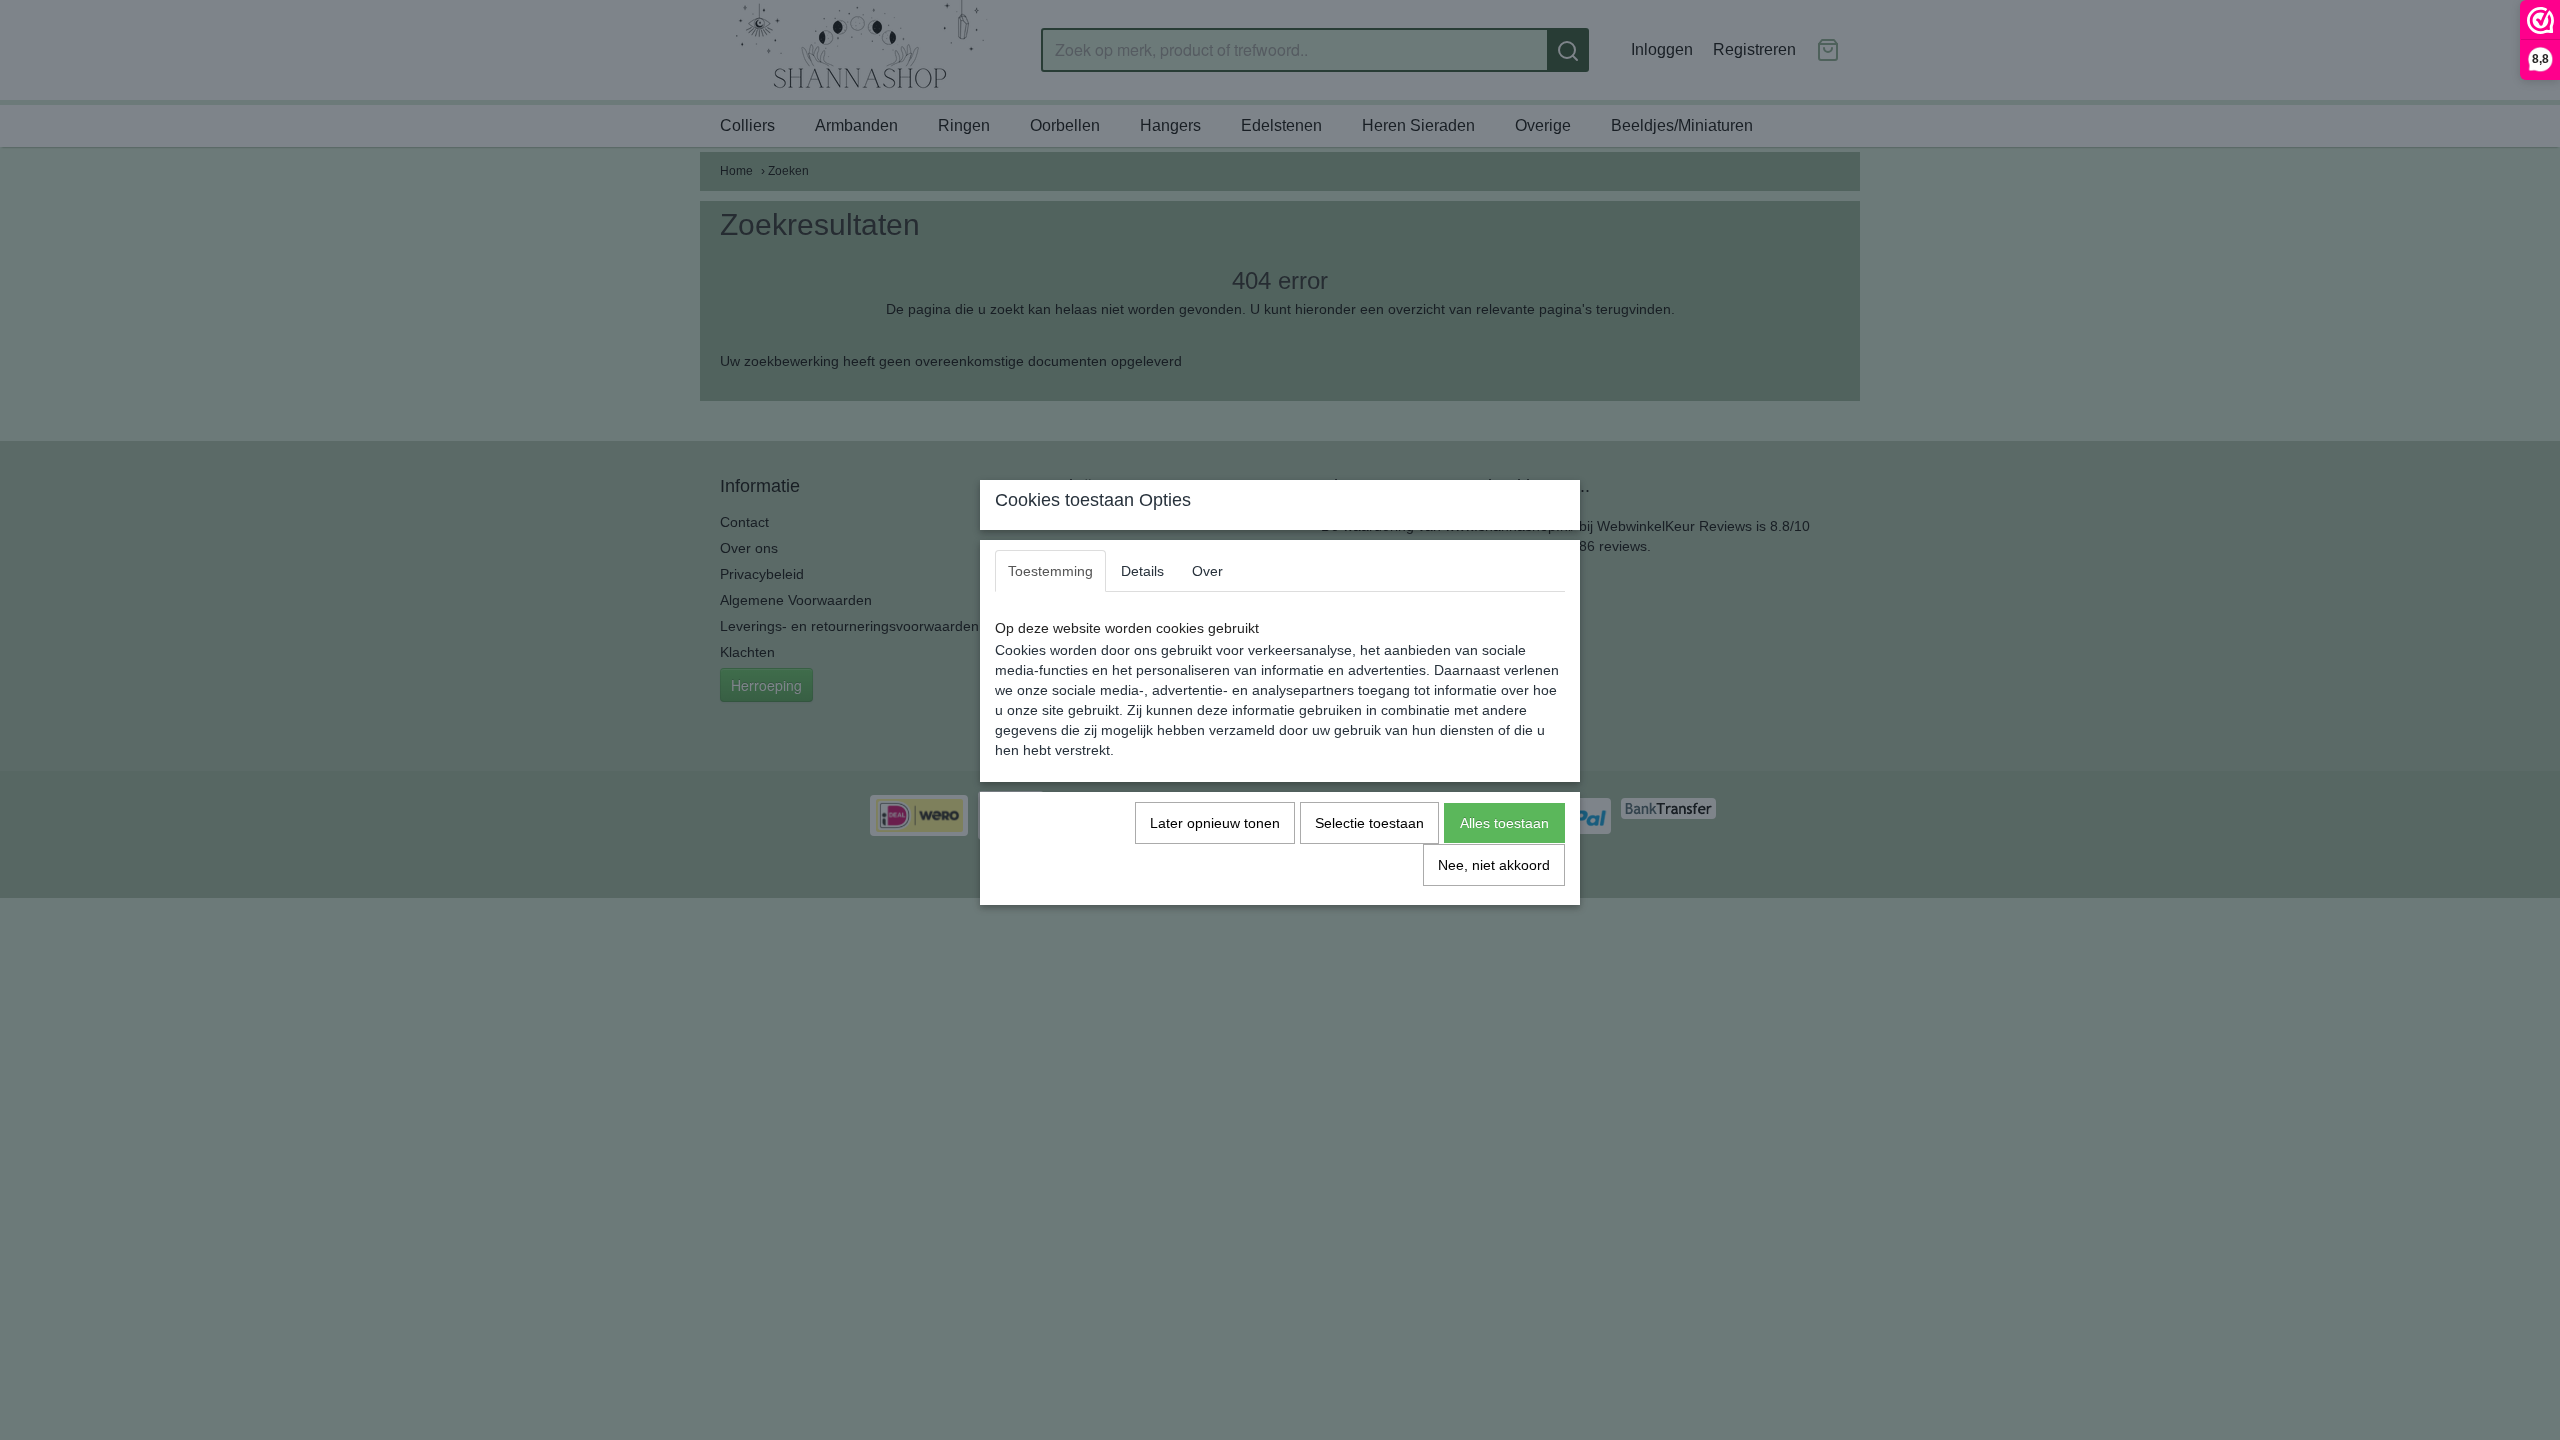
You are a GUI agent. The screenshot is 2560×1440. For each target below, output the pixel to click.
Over (1207, 571)
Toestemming (1050, 571)
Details (1142, 571)
